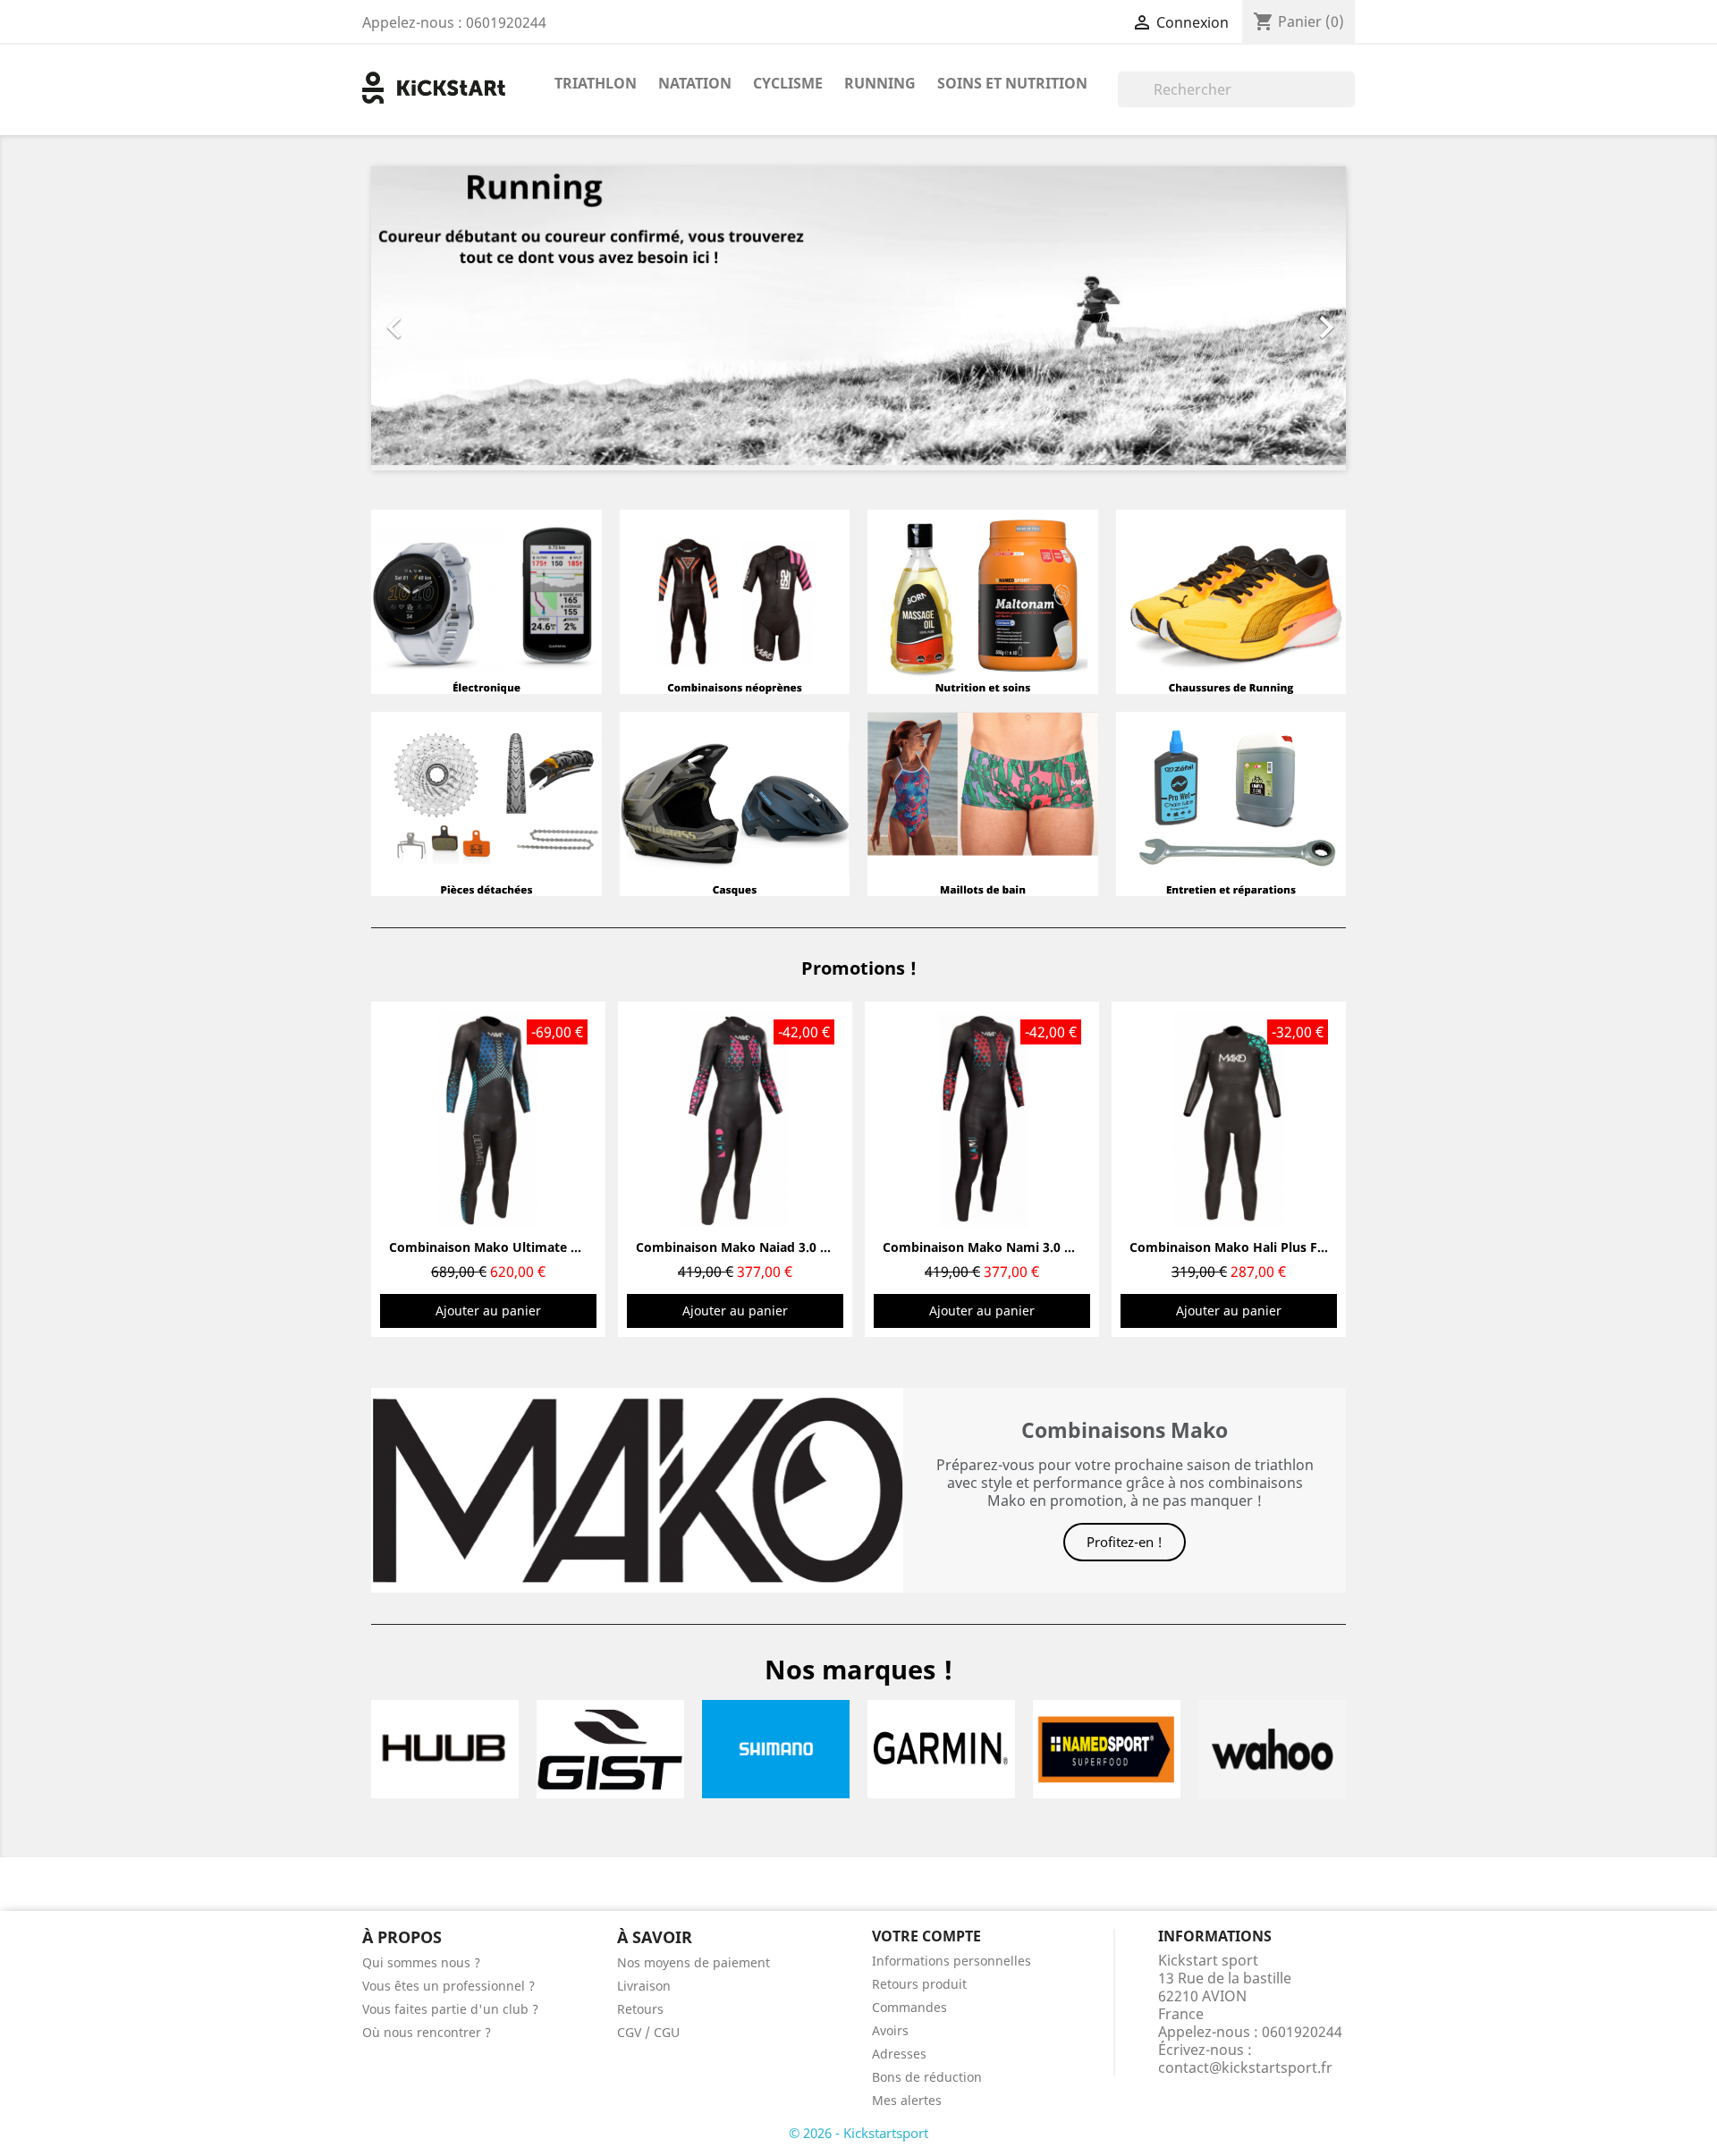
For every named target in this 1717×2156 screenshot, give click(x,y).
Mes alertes (907, 2100)
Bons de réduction (927, 2077)
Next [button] (1319, 1169)
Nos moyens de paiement (694, 1962)
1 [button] (796, 1357)
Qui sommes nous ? (421, 1962)
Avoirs (890, 2030)
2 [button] (814, 1357)
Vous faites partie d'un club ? (450, 2009)
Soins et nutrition (1012, 83)
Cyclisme (788, 83)
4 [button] (850, 1357)
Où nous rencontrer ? (427, 2032)
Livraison (644, 1986)
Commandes (909, 2007)
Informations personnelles (952, 1961)
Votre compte (926, 1936)
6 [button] (885, 1357)
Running (880, 83)
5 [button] (867, 1357)
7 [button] (903, 1357)
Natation (695, 83)
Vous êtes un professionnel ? (448, 1986)
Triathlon (596, 83)
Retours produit (919, 1984)
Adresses (899, 2054)
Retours (640, 2009)
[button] (444, 318)
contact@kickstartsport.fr (1245, 2067)
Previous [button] (398, 1169)
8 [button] (921, 1357)
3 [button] (832, 1357)
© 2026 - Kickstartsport (858, 2133)
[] (1348, 102)
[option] (858, 318)
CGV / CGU (648, 2032)
